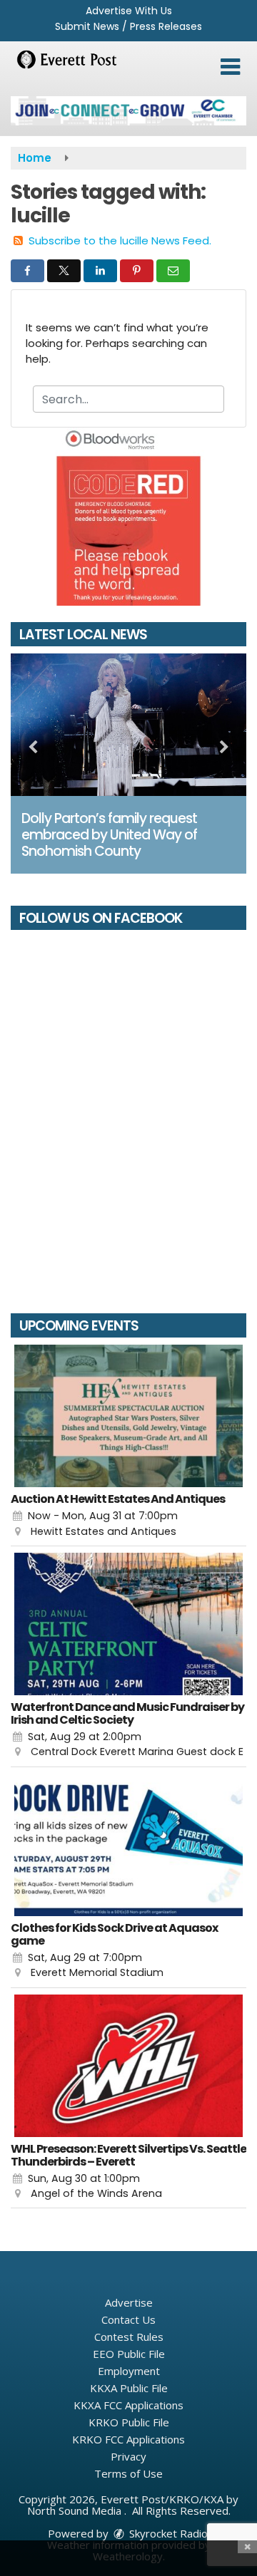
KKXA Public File (129, 2388)
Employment (129, 2371)
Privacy (128, 2456)
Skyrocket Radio (167, 2533)
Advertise (129, 2302)
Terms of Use (128, 2473)
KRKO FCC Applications (128, 2439)
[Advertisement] (128, 111)
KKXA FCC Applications (128, 2405)
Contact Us (128, 2319)
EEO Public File (129, 2354)
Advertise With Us (129, 11)
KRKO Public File (129, 2422)
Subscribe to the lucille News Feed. (120, 240)
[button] (230, 67)
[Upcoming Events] (128, 1416)
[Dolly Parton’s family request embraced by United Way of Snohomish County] (128, 725)
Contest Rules (129, 2337)
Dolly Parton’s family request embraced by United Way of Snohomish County (109, 835)
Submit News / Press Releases (128, 26)
